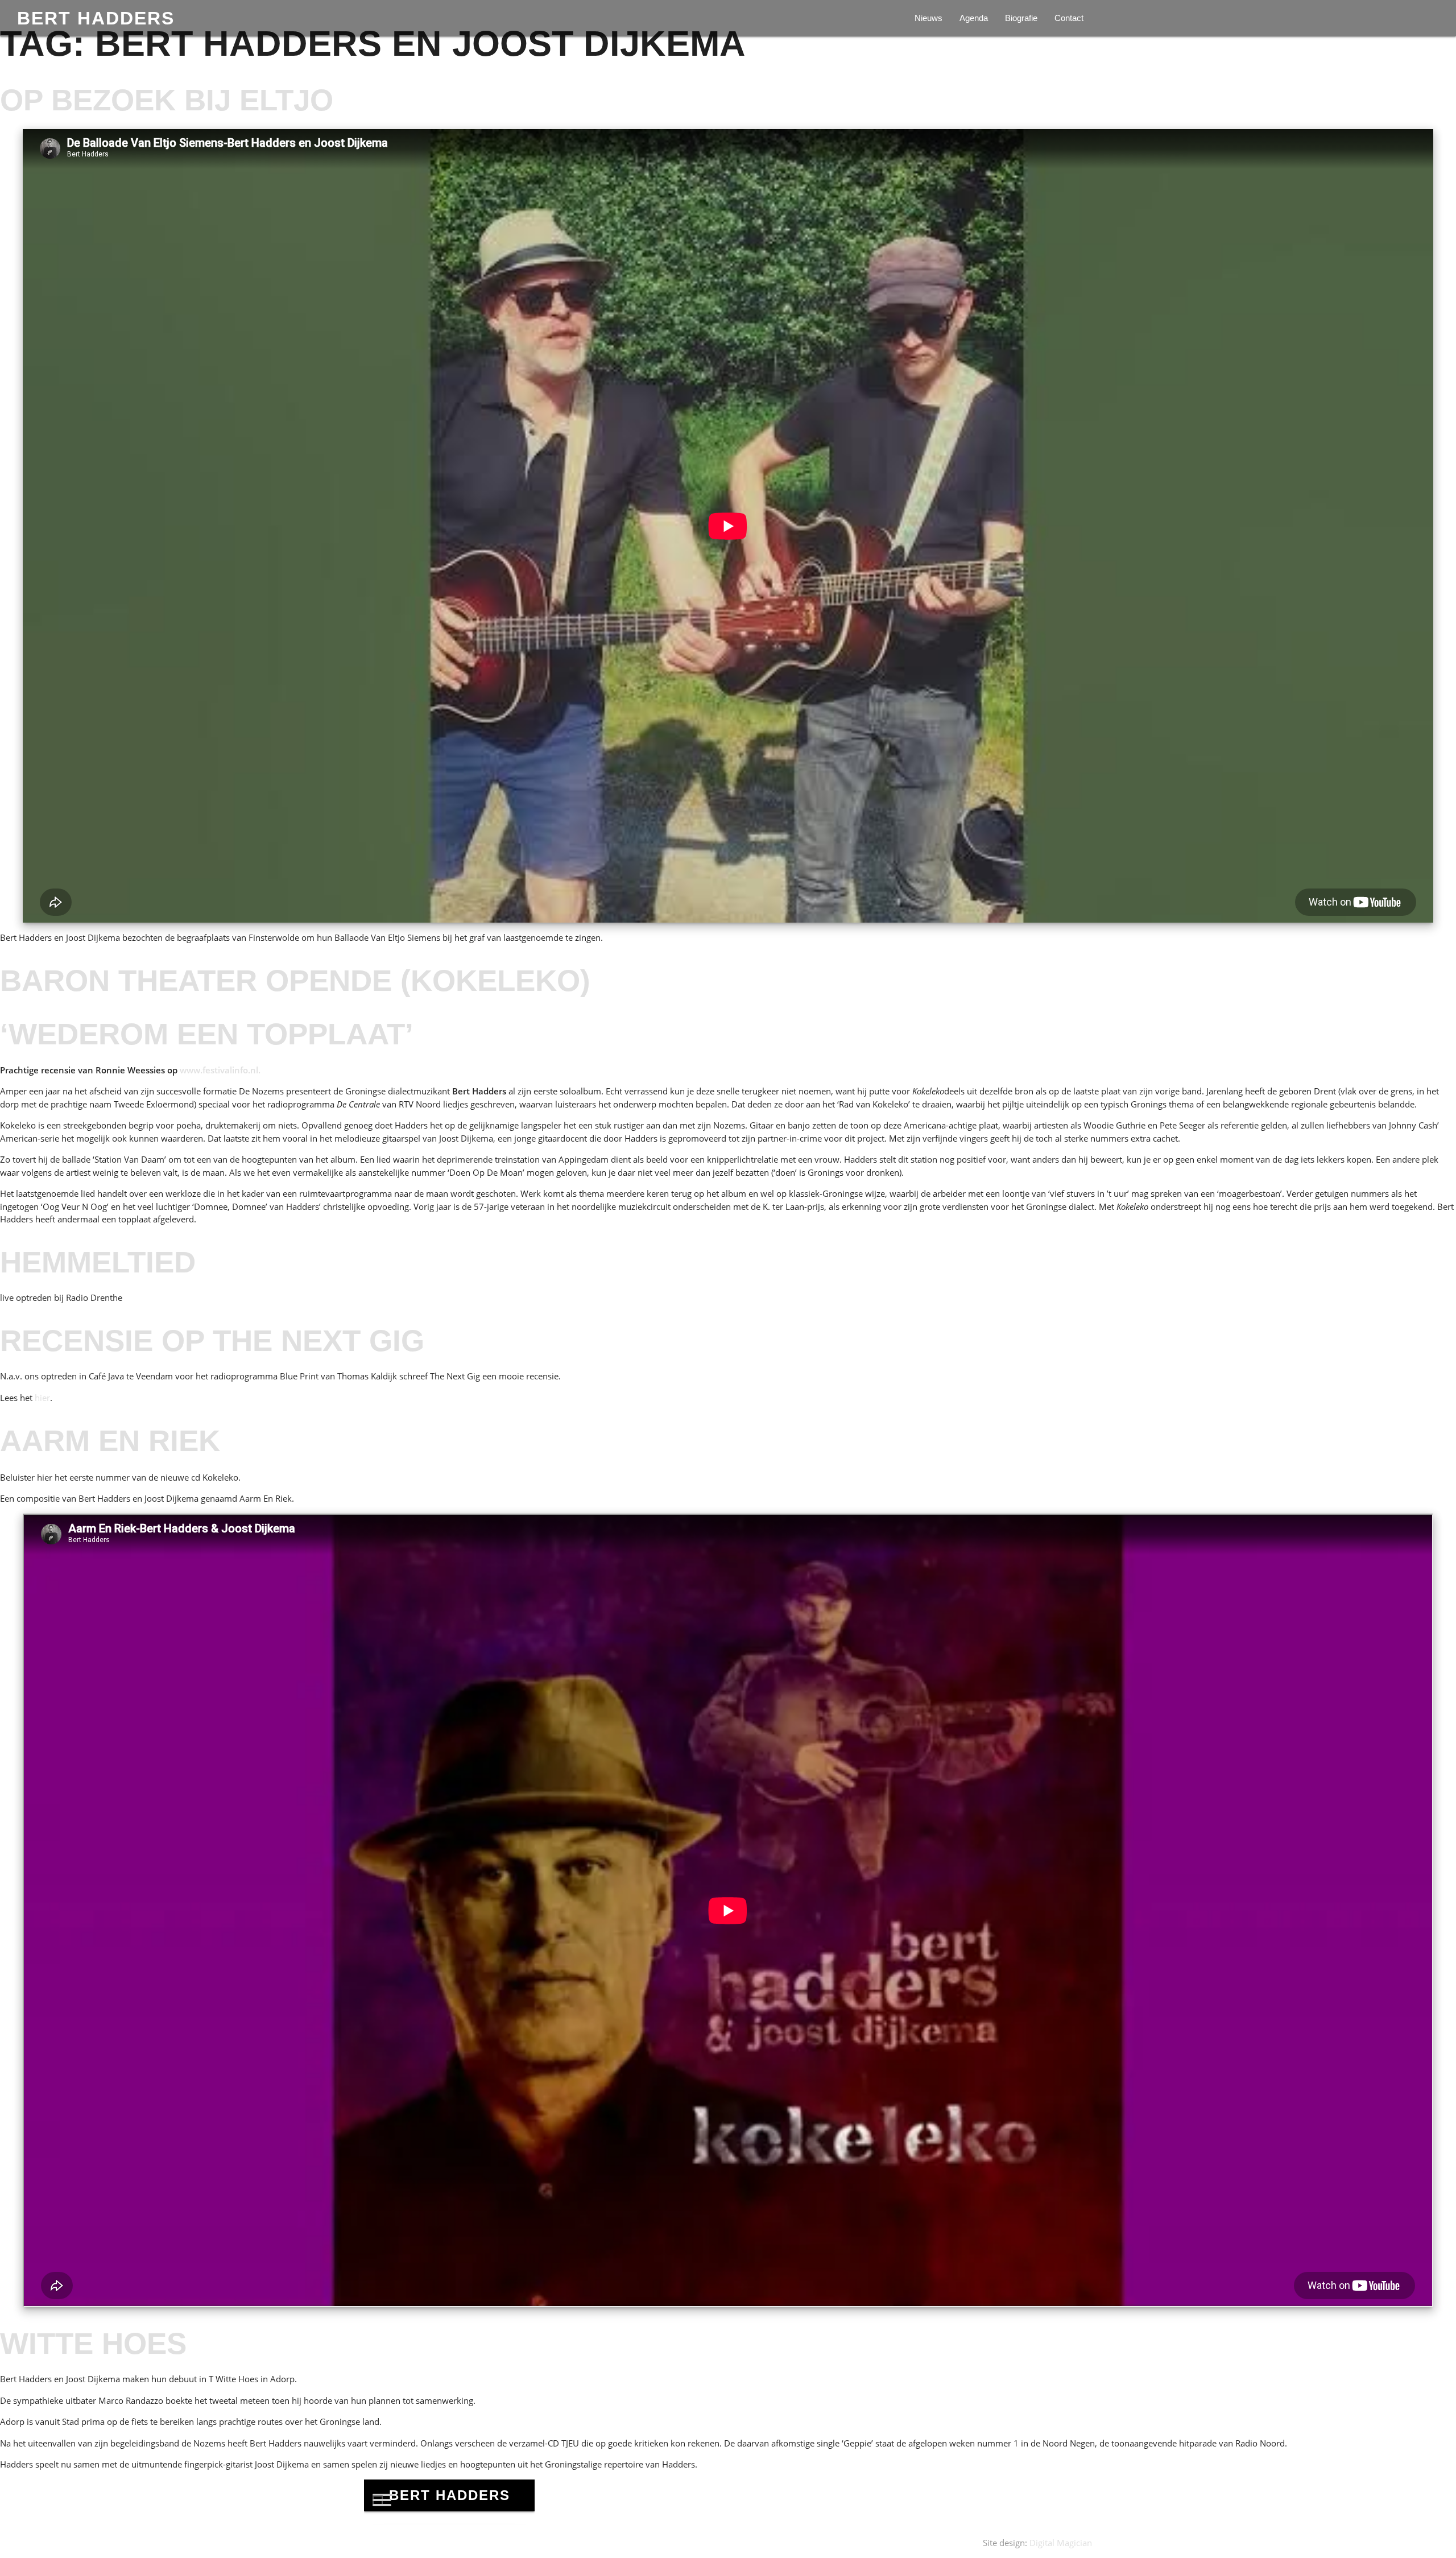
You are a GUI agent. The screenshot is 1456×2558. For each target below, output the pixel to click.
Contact (1069, 18)
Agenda (974, 18)
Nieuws (928, 18)
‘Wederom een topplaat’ (207, 1034)
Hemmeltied (98, 1262)
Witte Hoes (93, 2343)
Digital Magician (1061, 2543)
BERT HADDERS (96, 18)
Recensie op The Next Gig (212, 1340)
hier (42, 1398)
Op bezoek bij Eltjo (167, 100)
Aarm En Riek (110, 1441)
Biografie (1021, 18)
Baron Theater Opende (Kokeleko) (295, 980)
